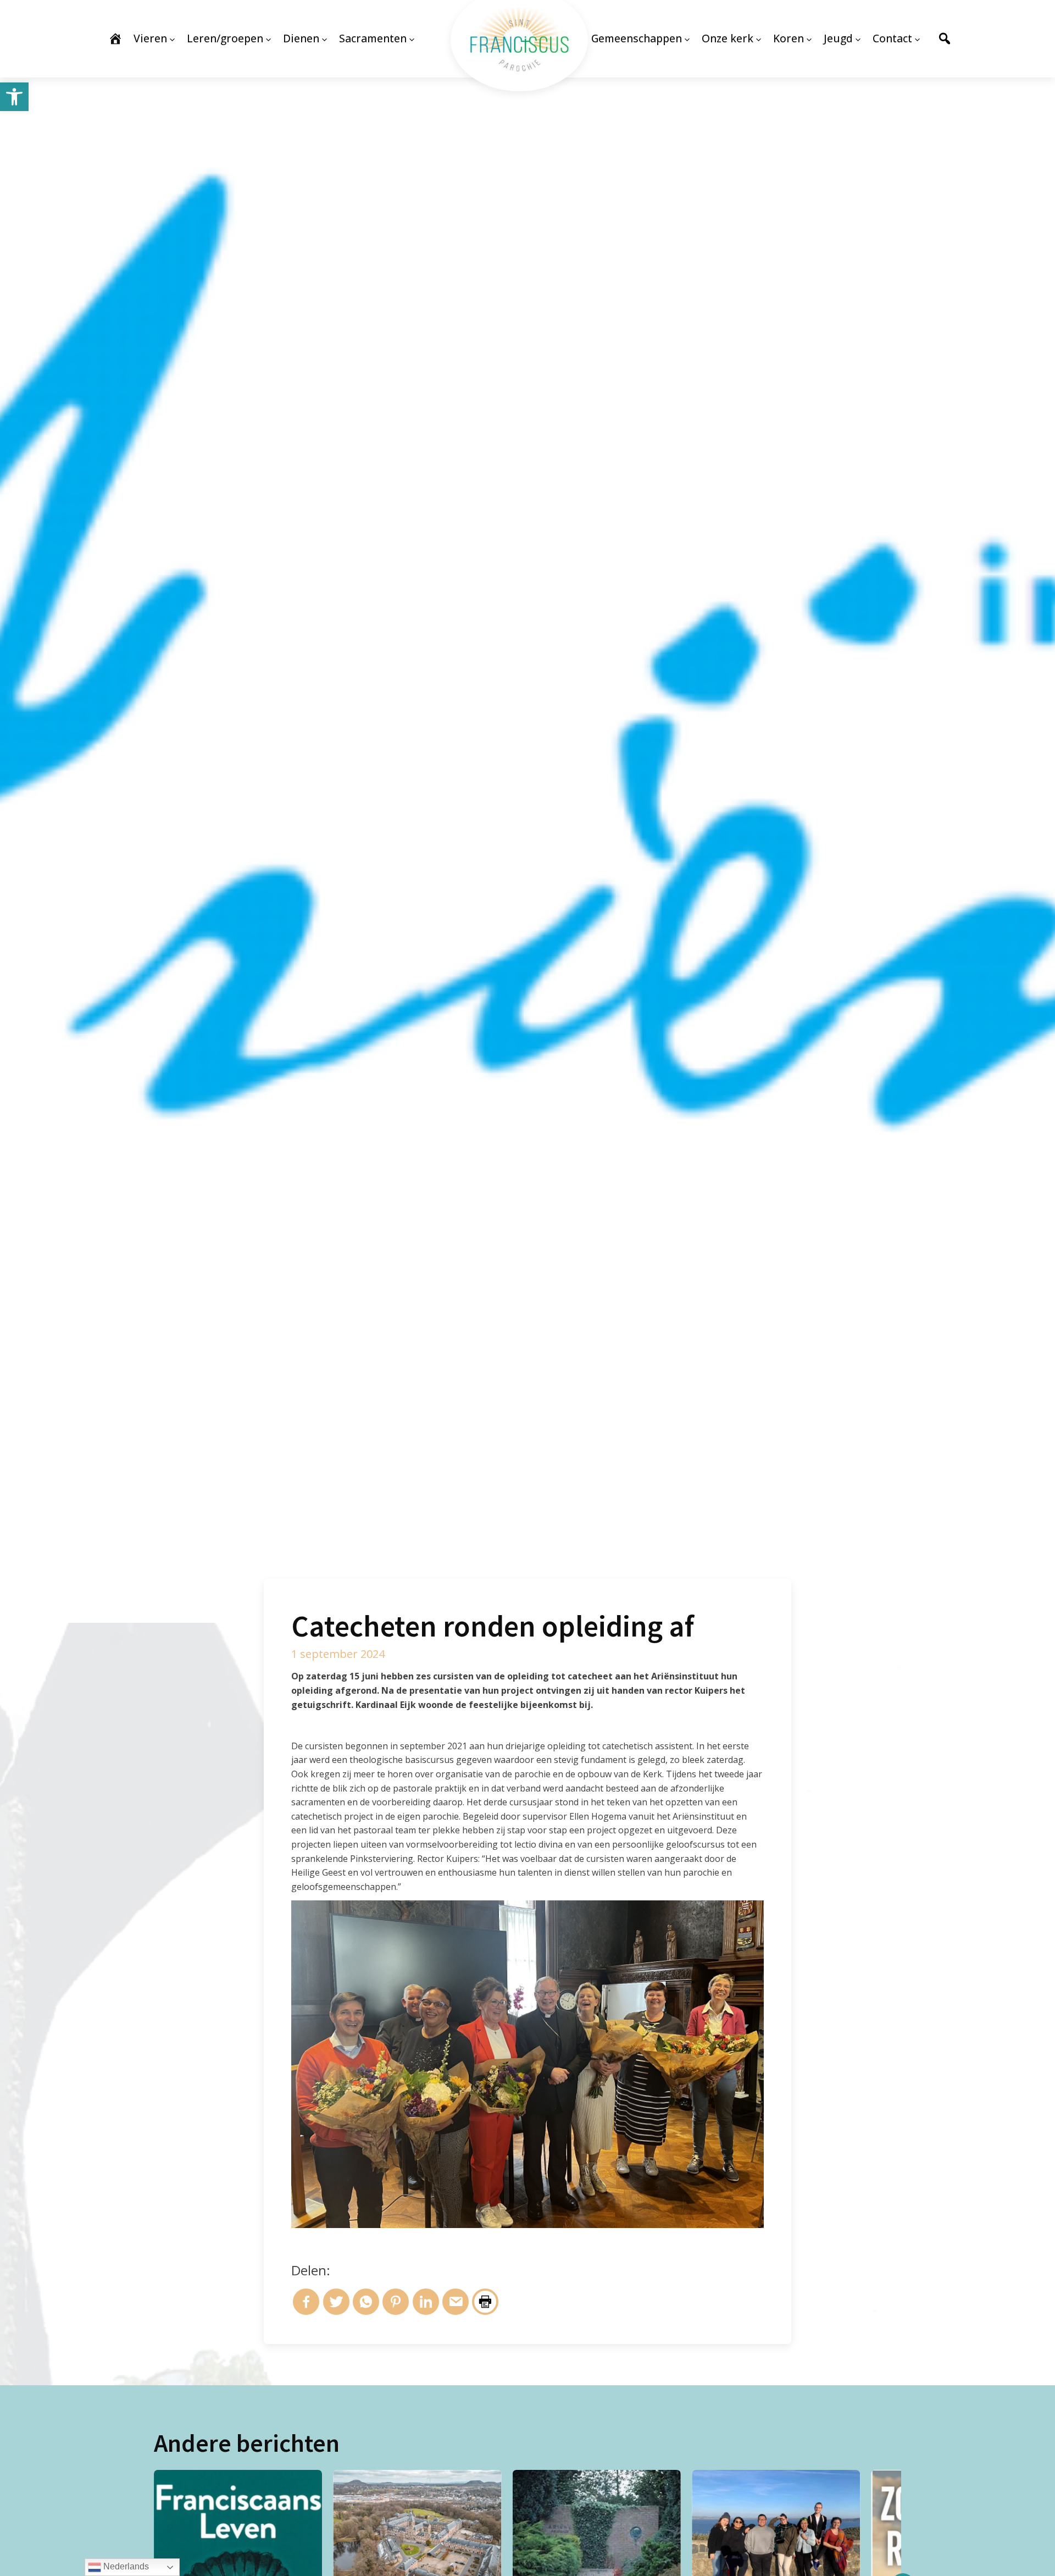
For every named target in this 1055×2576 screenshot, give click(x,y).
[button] (14, 97)
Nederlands (125, 2566)
